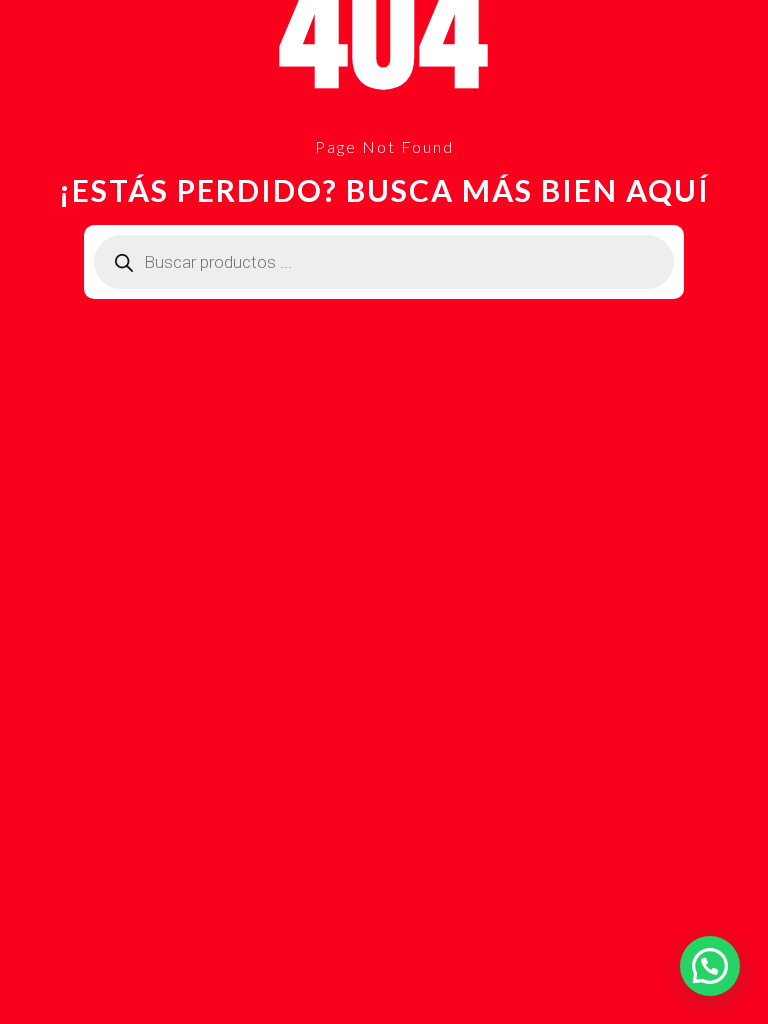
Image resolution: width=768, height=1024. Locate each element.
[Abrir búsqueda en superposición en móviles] (384, 262)
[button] (710, 966)
